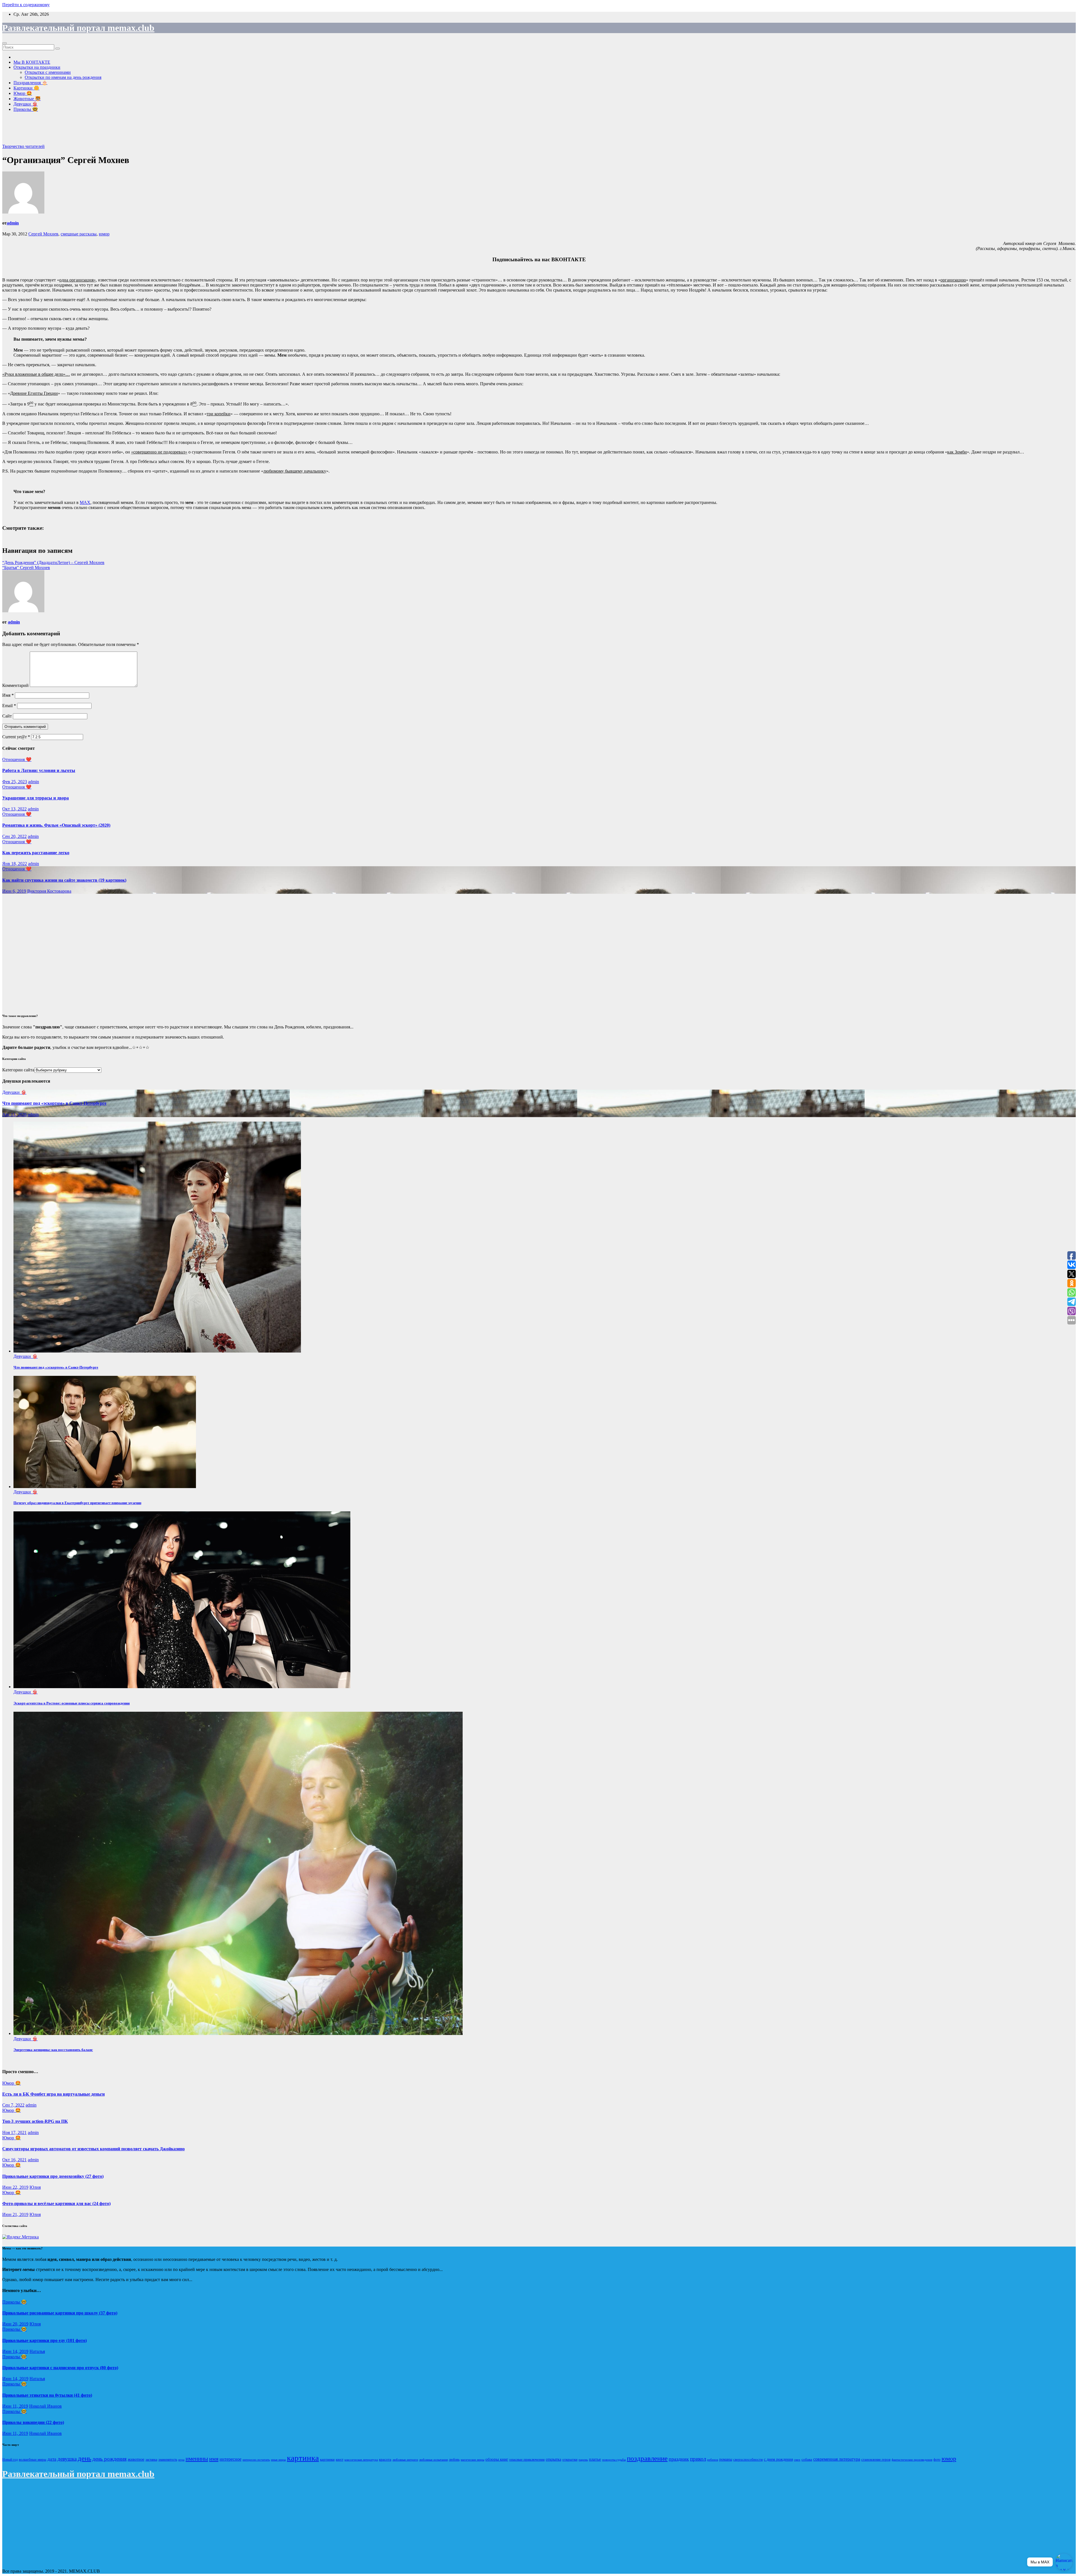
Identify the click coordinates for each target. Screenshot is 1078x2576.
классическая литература (361, 2460)
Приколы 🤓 (26, 109)
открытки (570, 2459)
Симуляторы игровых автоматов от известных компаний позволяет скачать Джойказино (93, 2149)
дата (52, 2459)
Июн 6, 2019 (14, 891)
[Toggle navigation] (4, 43)
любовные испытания (433, 2460)
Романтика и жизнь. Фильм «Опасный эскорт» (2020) (56, 825)
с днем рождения (778, 2459)
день (84, 2458)
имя (214, 2459)
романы (726, 2459)
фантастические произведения (912, 2460)
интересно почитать (256, 2460)
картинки (327, 2460)
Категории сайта (18, 1070)
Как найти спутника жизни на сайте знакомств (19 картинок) (64, 880)
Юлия (35, 2187)
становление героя (876, 2459)
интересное (230, 2459)
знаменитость (168, 2460)
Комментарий (15, 685)
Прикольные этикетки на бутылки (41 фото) (47, 2395)
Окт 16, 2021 (14, 2160)
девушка (67, 2459)
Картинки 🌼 (26, 88)
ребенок (713, 2460)
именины (197, 2459)
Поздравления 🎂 (30, 83)
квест (340, 2460)
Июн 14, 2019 (15, 2351)
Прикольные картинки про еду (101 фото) (44, 2340)
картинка (303, 2458)
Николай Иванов (45, 2406)
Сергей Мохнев (43, 234)
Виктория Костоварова (49, 891)
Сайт (7, 716)
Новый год (10, 2460)
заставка (151, 2460)
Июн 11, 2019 (15, 2406)
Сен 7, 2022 (13, 2105)
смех (797, 2460)
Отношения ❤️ (17, 759)
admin (13, 223)
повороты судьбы (614, 2460)
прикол (698, 2459)
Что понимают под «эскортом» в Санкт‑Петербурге (54, 1103)
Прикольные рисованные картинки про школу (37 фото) (60, 2313)
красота (385, 2460)
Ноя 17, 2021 (14, 2132)
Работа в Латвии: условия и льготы (39, 770)
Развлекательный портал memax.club (78, 28)
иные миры (278, 2460)
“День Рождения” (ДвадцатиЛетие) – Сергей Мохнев (53, 562)
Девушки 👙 (26, 104)
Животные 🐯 (27, 99)
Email (9, 706)
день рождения (109, 2459)
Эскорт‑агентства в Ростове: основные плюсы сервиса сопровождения (72, 1703)
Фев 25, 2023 (15, 782)
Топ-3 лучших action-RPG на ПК (35, 2121)
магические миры (472, 2460)
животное (136, 2459)
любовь (454, 2460)
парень (583, 2460)
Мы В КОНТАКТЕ (32, 62)
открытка (553, 2459)
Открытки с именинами (48, 72)
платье (595, 2459)
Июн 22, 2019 (15, 2187)
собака (807, 2459)
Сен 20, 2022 (14, 836)
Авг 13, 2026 (14, 1114)
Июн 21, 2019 (15, 2214)
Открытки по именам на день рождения (63, 77)
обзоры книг (497, 2459)
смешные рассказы (79, 234)
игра (181, 2460)
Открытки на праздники (37, 67)
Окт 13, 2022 (14, 809)
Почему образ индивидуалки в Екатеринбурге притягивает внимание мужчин (77, 1503)
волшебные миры (33, 2460)
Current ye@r (16, 737)
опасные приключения (527, 2459)
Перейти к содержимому (26, 5)
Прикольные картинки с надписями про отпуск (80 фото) (60, 2368)
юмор (104, 234)
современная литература (837, 2459)
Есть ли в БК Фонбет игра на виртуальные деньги (53, 2094)
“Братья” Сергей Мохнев (26, 568)
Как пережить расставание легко (36, 853)
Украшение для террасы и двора (36, 798)
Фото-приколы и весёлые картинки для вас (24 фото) (56, 2203)
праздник (679, 2459)
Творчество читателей (23, 146)
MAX (85, 502)
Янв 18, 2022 (15, 864)
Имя (8, 695)
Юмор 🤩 (23, 93)
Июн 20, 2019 (15, 2324)
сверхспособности (748, 2459)
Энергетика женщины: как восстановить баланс (53, 2050)
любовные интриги (405, 2460)
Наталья (37, 2351)
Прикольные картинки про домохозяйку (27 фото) (53, 2176)
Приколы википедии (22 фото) (33, 2422)
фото (937, 2460)
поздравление (647, 2458)
